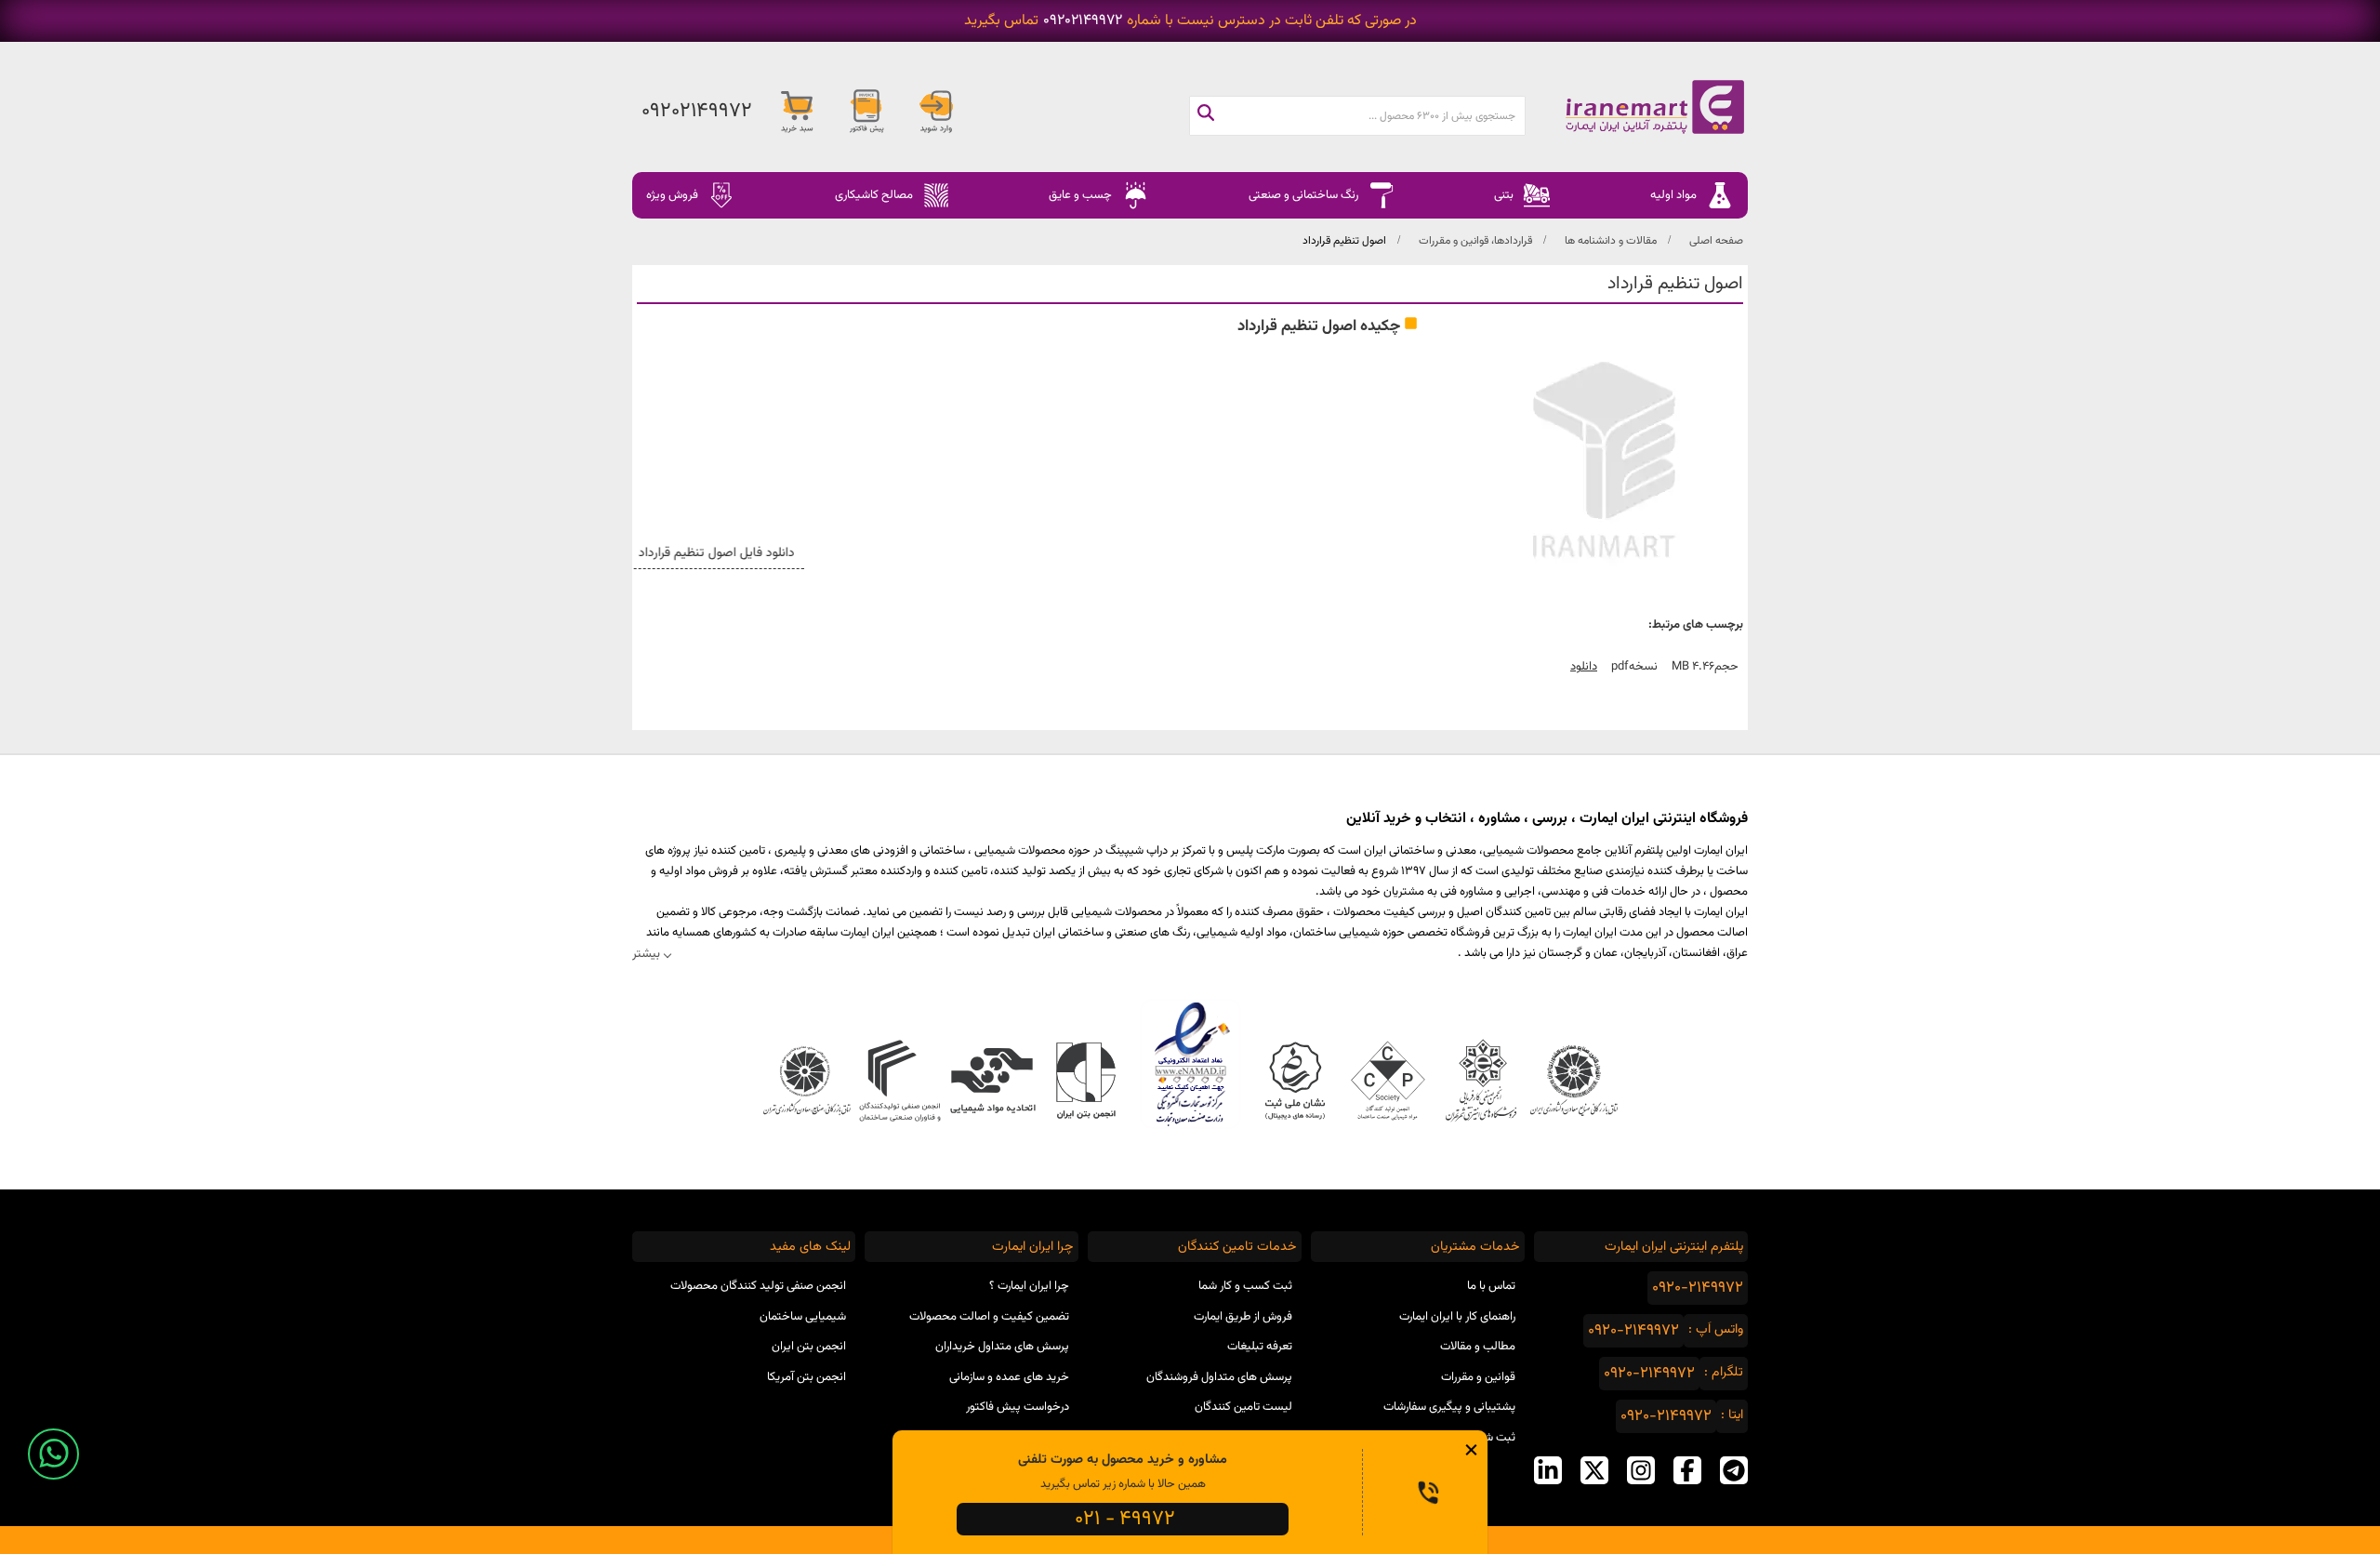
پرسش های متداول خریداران (1002, 1347)
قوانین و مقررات (1478, 1377)
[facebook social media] (1687, 1470)
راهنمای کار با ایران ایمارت (1457, 1317)
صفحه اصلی (1716, 241)
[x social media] (1594, 1470)
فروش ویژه (672, 195)
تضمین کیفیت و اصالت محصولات (989, 1317)
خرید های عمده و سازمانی (1009, 1377)
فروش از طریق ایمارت (1243, 1317)
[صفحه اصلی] (1636, 107)
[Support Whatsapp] (53, 1454)
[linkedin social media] (1548, 1470)
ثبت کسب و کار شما (1245, 1286)
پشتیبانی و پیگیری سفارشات (1449, 1407)
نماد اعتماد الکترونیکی (1190, 1064)
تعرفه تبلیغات (1260, 1347)
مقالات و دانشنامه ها (1611, 241)
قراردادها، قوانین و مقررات (1475, 241)
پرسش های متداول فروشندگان (1219, 1377)
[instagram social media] (1641, 1470)
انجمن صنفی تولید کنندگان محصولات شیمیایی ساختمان (758, 1302)
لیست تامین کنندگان (1243, 1407)
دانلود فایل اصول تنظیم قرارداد (732, 553)
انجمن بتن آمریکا (807, 1377)
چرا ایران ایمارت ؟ (1029, 1286)
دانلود (1584, 667)
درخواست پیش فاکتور (1018, 1407)
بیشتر (646, 954)
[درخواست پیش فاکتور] (866, 112)
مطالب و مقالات (1478, 1347)
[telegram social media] (1734, 1470)
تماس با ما (1491, 1286)
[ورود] (936, 112)
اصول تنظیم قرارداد (1344, 241)
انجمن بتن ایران (809, 1347)
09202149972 (1083, 21)
